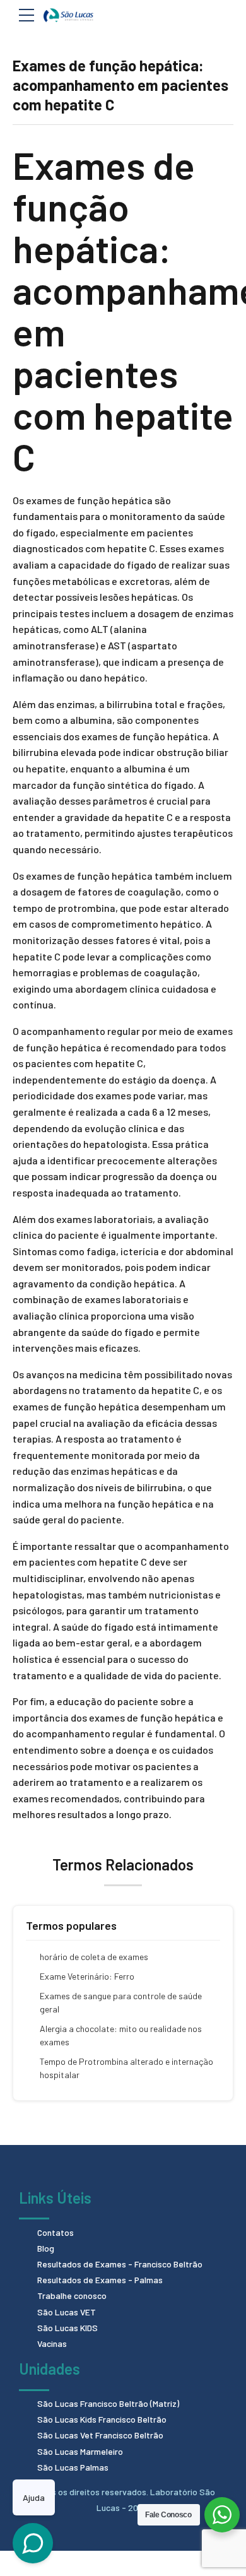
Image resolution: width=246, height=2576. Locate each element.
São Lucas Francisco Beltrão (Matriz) (108, 2403)
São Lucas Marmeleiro (80, 2451)
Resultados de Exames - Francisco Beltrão (120, 2264)
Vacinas (52, 2343)
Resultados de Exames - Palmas (100, 2280)
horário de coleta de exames (94, 1957)
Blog (46, 2248)
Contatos (56, 2232)
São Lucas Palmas (73, 2467)
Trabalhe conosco (72, 2295)
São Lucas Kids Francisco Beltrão (102, 2419)
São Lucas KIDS (67, 2328)
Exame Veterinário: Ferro (87, 1976)
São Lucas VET (67, 2312)
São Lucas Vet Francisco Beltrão (100, 2435)
